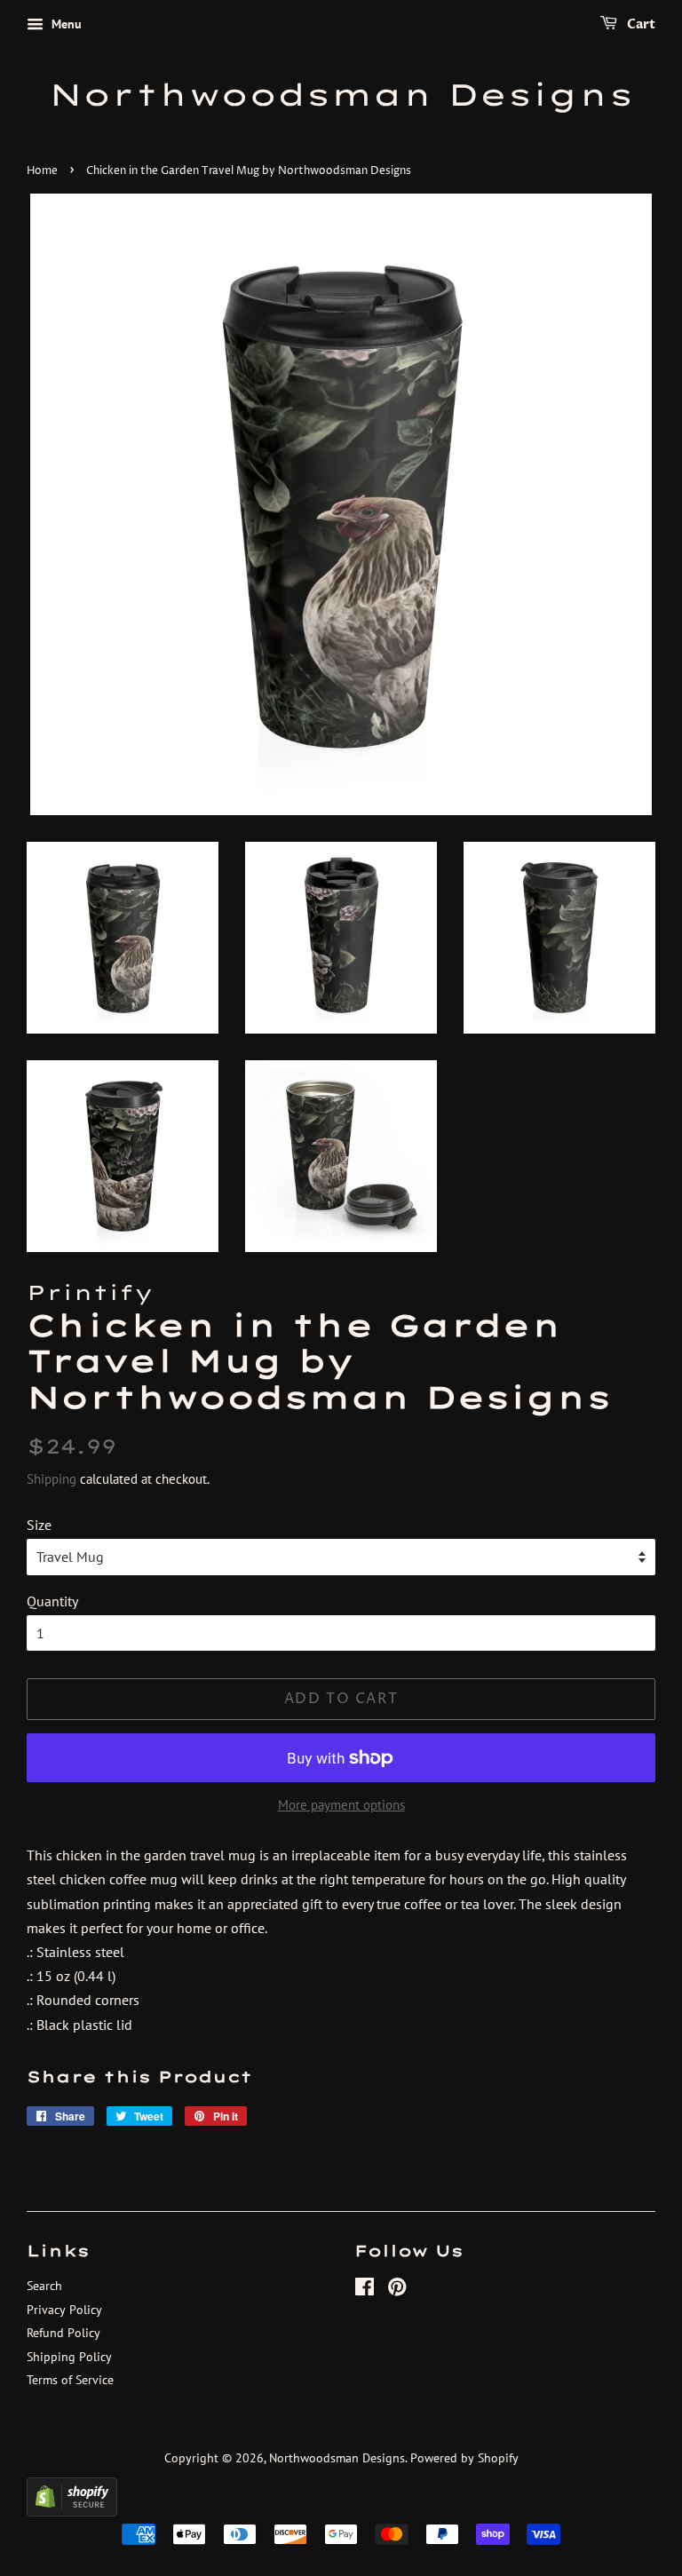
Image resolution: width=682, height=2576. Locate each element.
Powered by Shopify (464, 2458)
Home (42, 171)
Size (39, 1525)
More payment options (341, 1805)
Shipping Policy (69, 2357)
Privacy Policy (64, 2310)
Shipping (52, 1479)
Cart (640, 24)
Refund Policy (63, 2333)
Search (44, 2286)
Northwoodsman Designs (341, 95)
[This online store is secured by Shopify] (72, 2511)
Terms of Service (70, 2380)
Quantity (52, 1601)
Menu (65, 24)
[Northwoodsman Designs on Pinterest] (397, 2290)
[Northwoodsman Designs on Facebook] (365, 2290)
